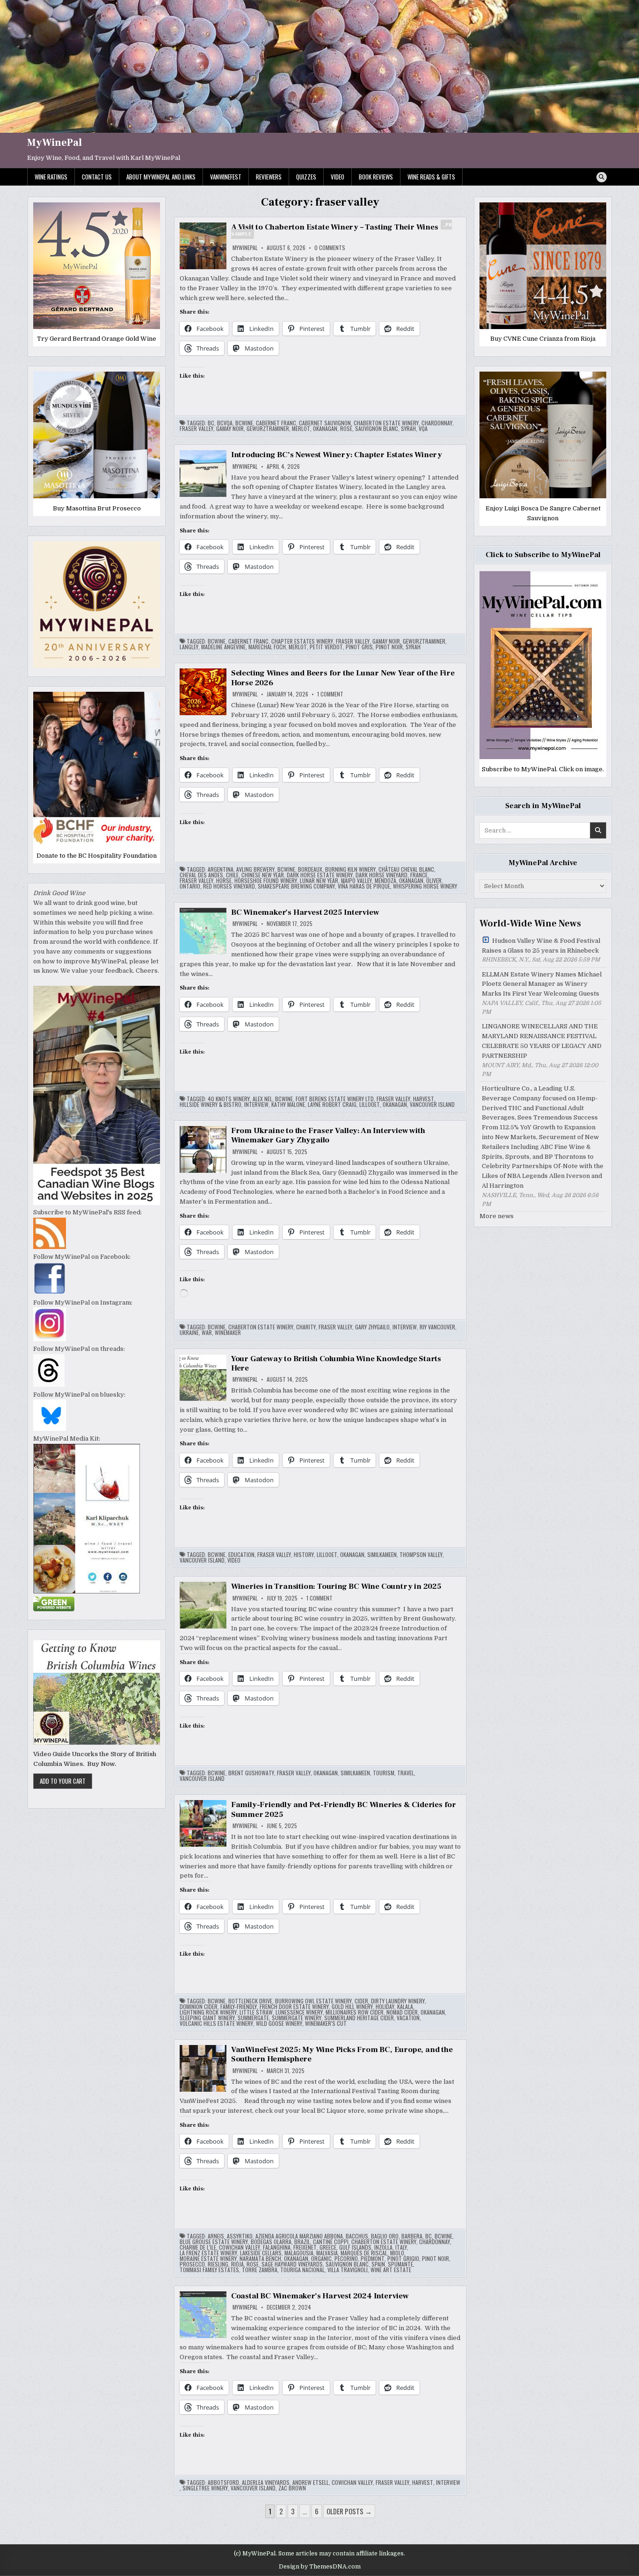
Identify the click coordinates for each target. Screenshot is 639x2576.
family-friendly (239, 2007)
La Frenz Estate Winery (208, 2253)
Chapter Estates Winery (302, 641)
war (207, 1333)
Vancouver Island (432, 1105)
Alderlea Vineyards (266, 2483)
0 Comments (330, 248)
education (241, 1555)
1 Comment (330, 694)
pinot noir (389, 647)
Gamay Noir (230, 429)
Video (338, 177)
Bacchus (357, 2236)
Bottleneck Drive (250, 2001)
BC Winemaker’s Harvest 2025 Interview (305, 912)
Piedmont (373, 2259)
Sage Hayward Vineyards (292, 2264)
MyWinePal (54, 143)
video (234, 1560)
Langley (189, 647)
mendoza (385, 881)
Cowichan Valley (240, 2247)
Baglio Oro (385, 2236)
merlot (301, 429)
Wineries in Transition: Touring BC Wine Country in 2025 (336, 1586)
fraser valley (196, 429)
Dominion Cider (199, 2007)
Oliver (434, 881)
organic (321, 2259)
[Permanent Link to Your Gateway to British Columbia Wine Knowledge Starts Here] (203, 1378)
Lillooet (370, 1105)
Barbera (412, 2236)
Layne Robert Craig (332, 1105)
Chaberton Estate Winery (386, 423)
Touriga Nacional (302, 2270)
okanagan (325, 429)
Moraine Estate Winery (208, 2259)
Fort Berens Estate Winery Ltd (335, 1099)
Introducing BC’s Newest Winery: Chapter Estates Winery (337, 455)
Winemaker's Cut (326, 2023)
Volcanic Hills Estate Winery (216, 2023)
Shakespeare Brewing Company (296, 886)
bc (211, 423)
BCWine (244, 423)
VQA (423, 429)
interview (256, 1105)
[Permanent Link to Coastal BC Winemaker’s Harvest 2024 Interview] (203, 2315)
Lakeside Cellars (261, 2253)
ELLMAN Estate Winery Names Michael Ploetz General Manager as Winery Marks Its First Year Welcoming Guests (542, 984)
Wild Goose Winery (279, 2023)
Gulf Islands (355, 2247)
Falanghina (277, 2247)
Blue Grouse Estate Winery (214, 2242)
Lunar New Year (319, 881)
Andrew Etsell (311, 2483)
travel (406, 1773)
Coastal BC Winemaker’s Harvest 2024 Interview (320, 2296)
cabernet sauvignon (325, 423)
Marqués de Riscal (364, 2253)
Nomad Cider (402, 2012)
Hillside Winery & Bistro (211, 1105)
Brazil (302, 2242)
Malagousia (299, 2253)
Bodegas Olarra (271, 2242)
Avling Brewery (255, 869)
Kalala (405, 2007)
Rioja (237, 2264)
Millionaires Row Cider (355, 2012)
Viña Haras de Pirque (364, 886)
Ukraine (189, 1333)
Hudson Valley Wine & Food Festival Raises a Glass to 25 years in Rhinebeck (541, 946)
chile (232, 875)
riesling (218, 2264)
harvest (424, 1099)
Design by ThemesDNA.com (320, 2567)
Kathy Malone (288, 1105)
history (304, 1555)
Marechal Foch (267, 647)
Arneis (216, 2236)
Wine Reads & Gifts (431, 177)
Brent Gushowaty (251, 1773)
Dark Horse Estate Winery (320, 875)
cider (361, 2001)
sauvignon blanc (377, 429)
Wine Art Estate (391, 2270)
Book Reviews (376, 177)
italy (401, 2247)
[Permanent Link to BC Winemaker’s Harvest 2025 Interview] (203, 931)
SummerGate (253, 2018)
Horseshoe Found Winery (266, 881)
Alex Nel (262, 1099)
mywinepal (245, 248)
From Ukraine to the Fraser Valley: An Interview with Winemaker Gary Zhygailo (328, 1135)
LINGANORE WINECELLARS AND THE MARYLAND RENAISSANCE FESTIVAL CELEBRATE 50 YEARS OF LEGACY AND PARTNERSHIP (542, 1041)
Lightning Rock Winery (208, 2012)
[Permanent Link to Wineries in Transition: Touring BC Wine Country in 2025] (203, 1605)
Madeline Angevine (223, 647)
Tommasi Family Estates (209, 2270)
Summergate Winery (297, 2018)
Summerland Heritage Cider (359, 2018)
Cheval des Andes (201, 875)
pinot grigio (403, 2259)
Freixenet (305, 2247)
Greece (328, 2247)
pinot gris (359, 647)
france (419, 875)
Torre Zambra (260, 2270)
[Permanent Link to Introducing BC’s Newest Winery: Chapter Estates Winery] (203, 474)
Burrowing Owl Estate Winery (313, 2001)
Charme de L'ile (198, 2247)
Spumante (400, 2264)
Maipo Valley (356, 881)
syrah (408, 429)
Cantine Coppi (331, 2242)
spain (378, 2264)
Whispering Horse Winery (425, 886)
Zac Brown (292, 2488)
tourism (384, 1773)
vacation (408, 2018)
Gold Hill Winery (352, 2007)
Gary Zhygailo (372, 1327)
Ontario (190, 886)
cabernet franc (276, 423)
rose (346, 429)
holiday (385, 2007)
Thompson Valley (421, 1555)
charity (306, 1327)
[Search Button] (602, 177)
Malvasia (327, 2253)
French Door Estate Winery (294, 2007)
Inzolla (383, 2247)
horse (224, 881)
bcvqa (225, 423)
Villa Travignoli (348, 2270)
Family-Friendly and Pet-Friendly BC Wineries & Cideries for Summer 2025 (344, 1809)
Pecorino (346, 2259)
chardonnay (437, 423)
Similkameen (382, 1555)
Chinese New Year (263, 875)
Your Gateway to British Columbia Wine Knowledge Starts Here (336, 1363)
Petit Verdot (326, 647)
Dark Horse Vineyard (381, 875)
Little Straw (256, 2012)
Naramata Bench (260, 2259)
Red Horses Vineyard (229, 886)
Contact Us (97, 177)
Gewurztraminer (268, 429)
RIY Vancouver (437, 1327)
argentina (221, 869)
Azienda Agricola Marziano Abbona (299, 2236)
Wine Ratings (51, 177)
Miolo (397, 2253)
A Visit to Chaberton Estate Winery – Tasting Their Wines (341, 230)
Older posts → (349, 2511)
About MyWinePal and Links (161, 177)
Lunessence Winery (299, 2012)
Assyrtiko (240, 2236)
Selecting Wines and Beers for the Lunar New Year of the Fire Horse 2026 (343, 678)
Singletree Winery (205, 2488)
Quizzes (306, 177)
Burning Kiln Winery (350, 869)
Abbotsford (223, 2483)
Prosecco (192, 2264)
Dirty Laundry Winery (398, 2001)
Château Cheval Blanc (406, 869)
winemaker (228, 1333)
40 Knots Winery (229, 1099)
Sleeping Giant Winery (207, 2018)
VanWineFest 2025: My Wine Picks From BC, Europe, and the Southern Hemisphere (342, 2054)
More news (497, 1216)
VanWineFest (226, 177)
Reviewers (269, 177)
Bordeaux (310, 869)
